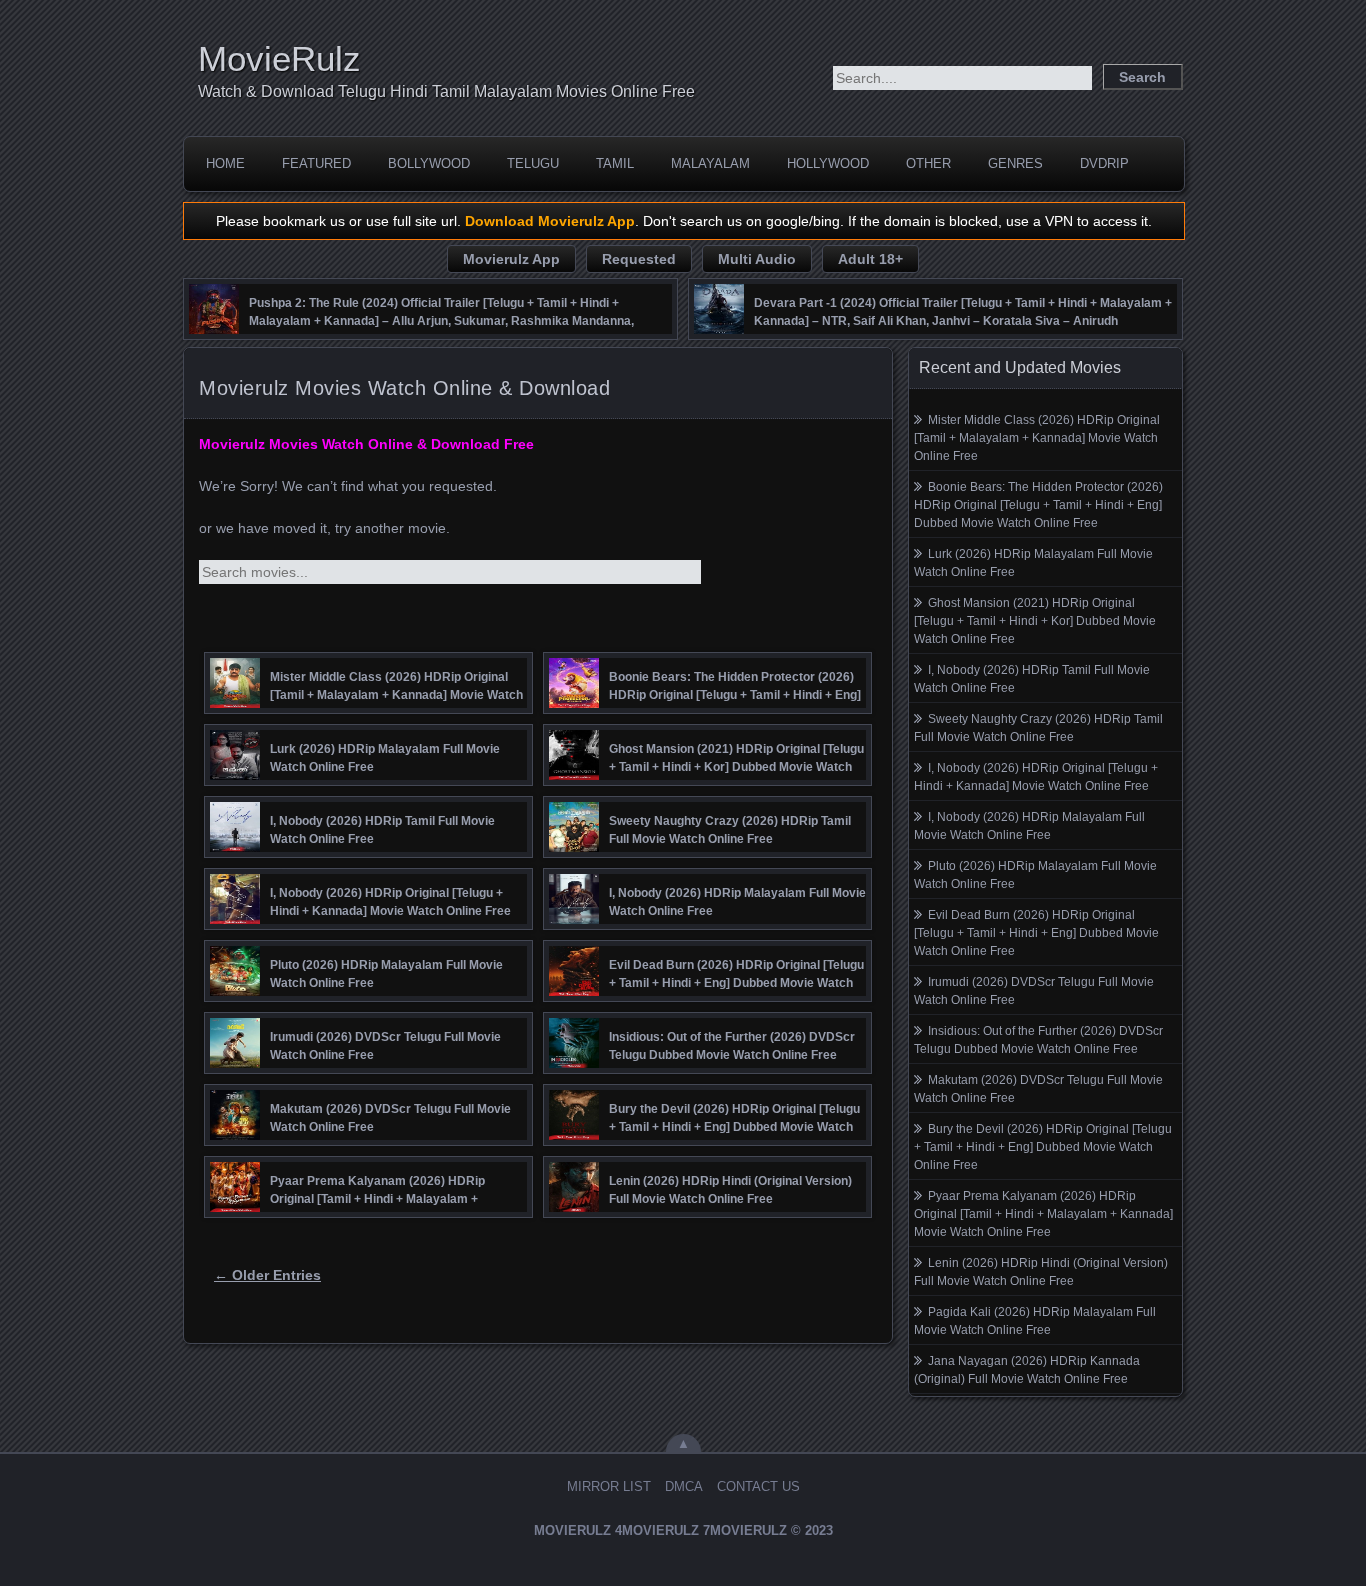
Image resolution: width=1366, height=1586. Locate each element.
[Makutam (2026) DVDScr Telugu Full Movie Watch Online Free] (235, 1135)
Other (928, 163)
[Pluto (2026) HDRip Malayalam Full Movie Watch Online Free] (235, 991)
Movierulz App (511, 259)
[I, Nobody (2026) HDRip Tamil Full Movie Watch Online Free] (235, 847)
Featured (316, 163)
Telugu (533, 163)
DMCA (684, 1486)
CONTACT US (758, 1486)
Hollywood (828, 163)
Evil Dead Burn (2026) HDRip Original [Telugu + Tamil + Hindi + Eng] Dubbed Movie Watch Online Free (1036, 933)
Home (225, 163)
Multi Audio (757, 259)
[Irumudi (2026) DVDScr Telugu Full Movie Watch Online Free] (235, 1063)
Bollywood (429, 163)
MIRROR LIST (609, 1486)
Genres (1015, 163)
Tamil (615, 163)
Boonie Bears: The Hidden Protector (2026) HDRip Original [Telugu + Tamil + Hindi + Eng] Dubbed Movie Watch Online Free (1038, 505)
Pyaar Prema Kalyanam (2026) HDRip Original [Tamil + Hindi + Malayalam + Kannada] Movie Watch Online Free (1043, 1214)
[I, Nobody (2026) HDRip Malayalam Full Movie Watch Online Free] (574, 919)
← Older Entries (267, 1275)
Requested (639, 259)
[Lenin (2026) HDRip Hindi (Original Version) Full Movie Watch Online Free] (574, 1207)
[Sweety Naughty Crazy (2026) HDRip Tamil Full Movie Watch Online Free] (574, 847)
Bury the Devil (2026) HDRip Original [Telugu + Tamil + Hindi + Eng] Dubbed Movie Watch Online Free (1043, 1147)
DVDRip (1104, 163)
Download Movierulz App (550, 221)
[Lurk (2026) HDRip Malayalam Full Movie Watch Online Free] (235, 775)
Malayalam (710, 163)
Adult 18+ (870, 259)
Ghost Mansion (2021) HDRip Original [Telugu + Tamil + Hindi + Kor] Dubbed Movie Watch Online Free (1035, 621)
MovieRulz (279, 58)
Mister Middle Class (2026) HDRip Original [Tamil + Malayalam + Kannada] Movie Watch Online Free (1037, 438)
